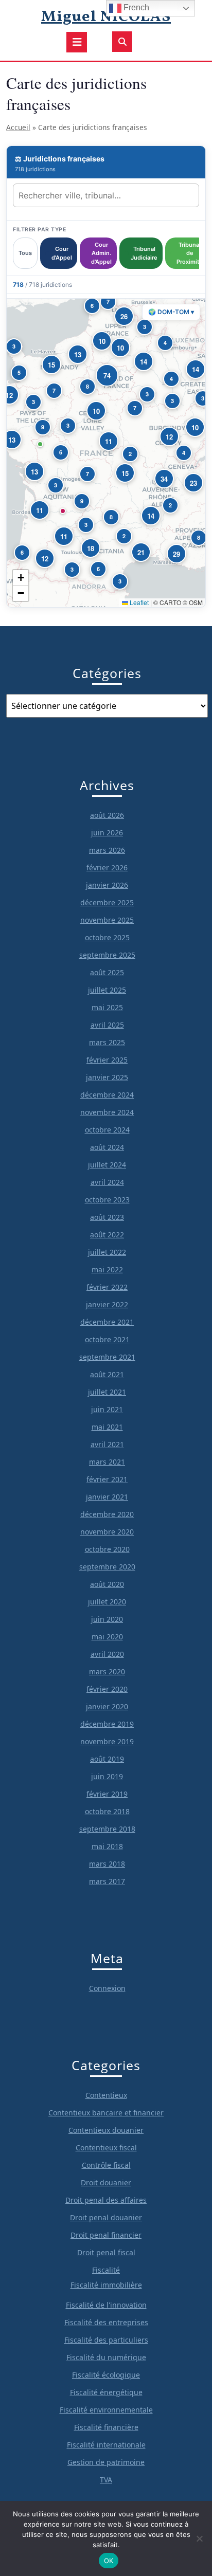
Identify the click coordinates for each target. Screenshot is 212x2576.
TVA (106, 2480)
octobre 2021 (107, 1339)
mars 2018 (107, 1864)
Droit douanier (106, 2182)
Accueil (18, 127)
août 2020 (107, 1584)
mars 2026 (107, 850)
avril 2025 (107, 1025)
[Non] (199, 2538)
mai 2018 (107, 1846)
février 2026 (107, 867)
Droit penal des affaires (106, 2200)
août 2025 (107, 972)
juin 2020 (107, 1619)
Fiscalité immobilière (106, 2285)
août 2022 (107, 1235)
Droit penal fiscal (106, 2252)
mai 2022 (107, 1269)
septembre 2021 (107, 1357)
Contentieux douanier (106, 2130)
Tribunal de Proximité (190, 253)
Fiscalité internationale (106, 2445)
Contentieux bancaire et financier (106, 2113)
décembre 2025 (107, 902)
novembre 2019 (107, 1741)
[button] (87, 387)
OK (109, 2561)
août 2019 (107, 1759)
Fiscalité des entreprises (106, 2322)
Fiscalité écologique (106, 2375)
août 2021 (107, 1374)
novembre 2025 (107, 920)
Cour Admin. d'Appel (101, 253)
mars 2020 (107, 1671)
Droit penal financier (106, 2235)
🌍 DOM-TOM (171, 312)
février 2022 (107, 1287)
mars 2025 (107, 1042)
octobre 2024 (107, 1130)
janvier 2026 (107, 885)
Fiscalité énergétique (106, 2392)
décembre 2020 (107, 1514)
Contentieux (106, 2095)
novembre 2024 (107, 1112)
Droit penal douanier (106, 2217)
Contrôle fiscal (106, 2165)
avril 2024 (107, 1182)
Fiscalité (106, 2270)
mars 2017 (107, 1881)
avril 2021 (107, 1444)
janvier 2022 (107, 1304)
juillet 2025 (107, 990)
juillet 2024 (107, 1165)
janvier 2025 (107, 1077)
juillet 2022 (107, 1252)
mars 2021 (107, 1462)
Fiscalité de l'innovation (106, 2305)
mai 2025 (107, 1007)
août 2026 (107, 815)
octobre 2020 (107, 1549)
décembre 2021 (107, 1322)
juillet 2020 (107, 1602)
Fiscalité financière (106, 2427)
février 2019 (107, 1794)
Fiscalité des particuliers (106, 2340)
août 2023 (107, 1217)
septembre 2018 (107, 1829)
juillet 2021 (107, 1392)
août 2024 (107, 1147)
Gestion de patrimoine (106, 2462)
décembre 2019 (107, 1724)
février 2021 (107, 1479)
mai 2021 (107, 1427)
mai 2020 (107, 1637)
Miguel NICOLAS (106, 17)
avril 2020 (107, 1654)
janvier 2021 (107, 1497)
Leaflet (138, 602)
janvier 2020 (107, 1706)
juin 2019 (107, 1776)
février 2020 (107, 1689)
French (135, 7)
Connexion (107, 1988)
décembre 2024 (107, 1095)
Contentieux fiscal (106, 2148)
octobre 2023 (107, 1200)
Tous (25, 253)
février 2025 (107, 1060)
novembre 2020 (107, 1532)
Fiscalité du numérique (106, 2357)
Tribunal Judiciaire (144, 253)
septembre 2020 (107, 1567)
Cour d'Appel (62, 253)
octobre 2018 (107, 1811)
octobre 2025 (107, 937)
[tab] (77, 42)
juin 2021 (107, 1409)
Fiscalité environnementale (106, 2410)
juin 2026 (107, 833)
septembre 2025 (107, 955)
